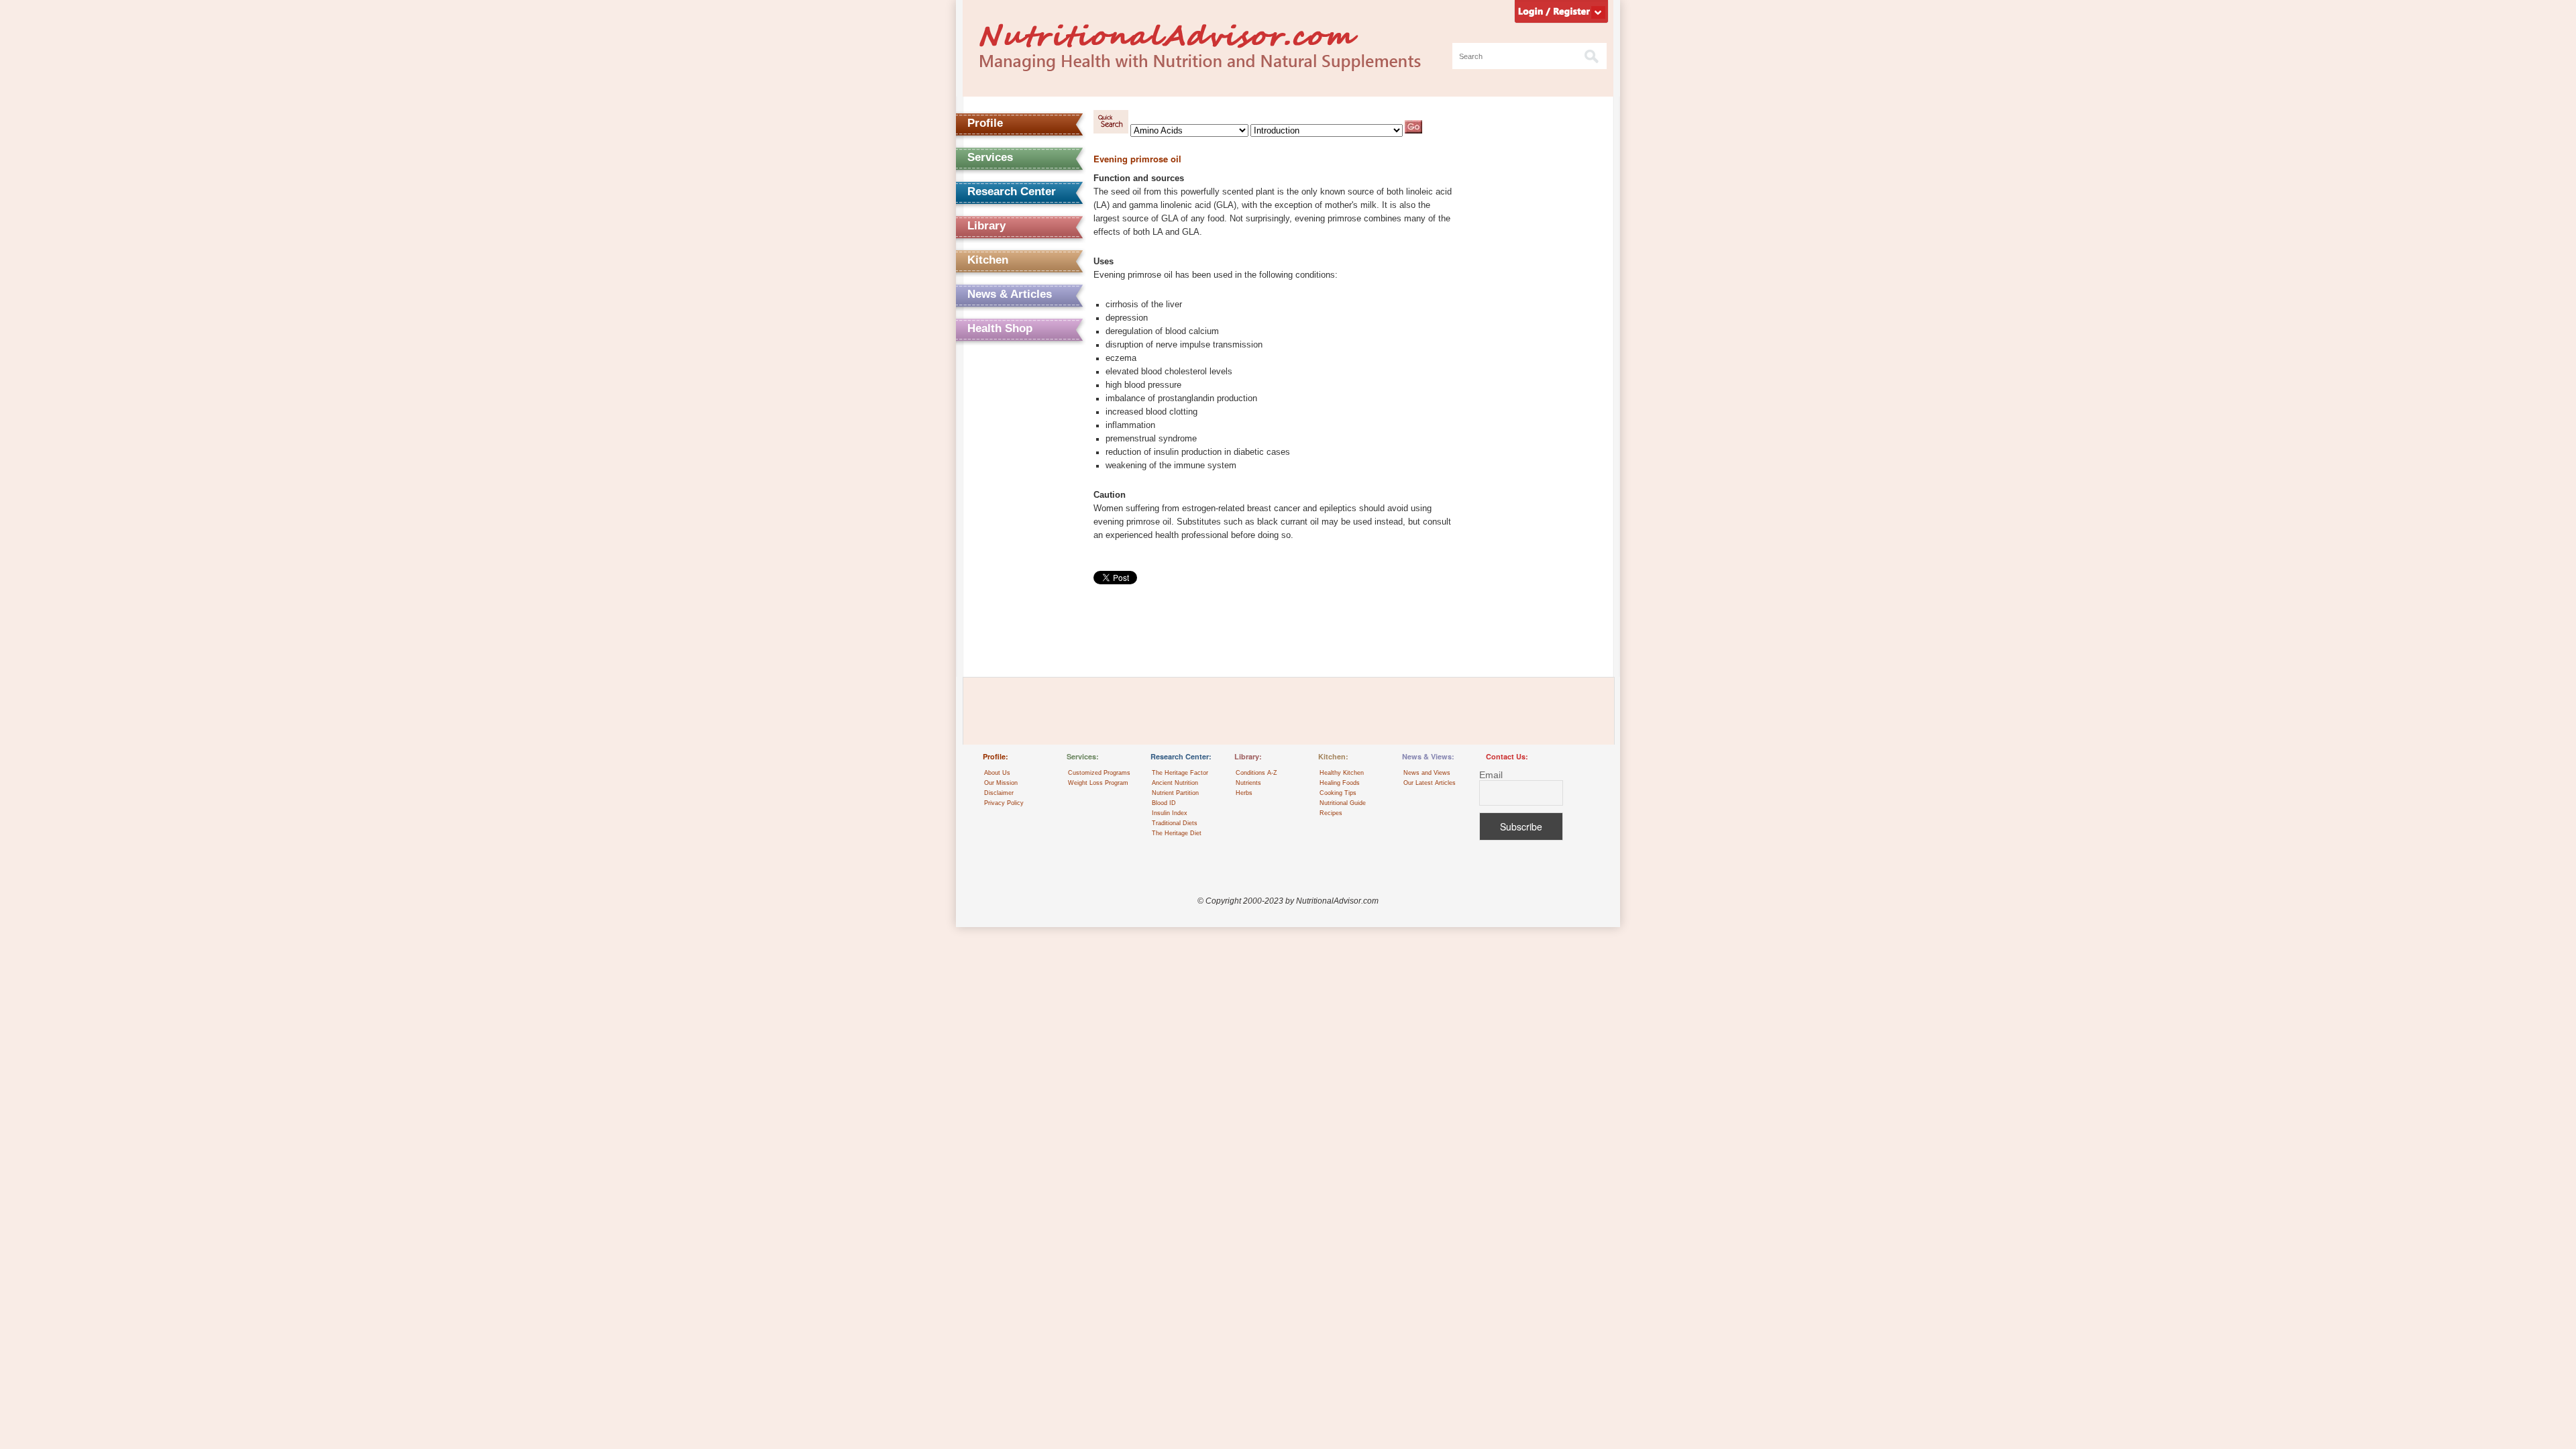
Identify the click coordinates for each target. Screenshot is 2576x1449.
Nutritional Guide (1343, 803)
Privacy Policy (1004, 803)
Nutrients (1248, 783)
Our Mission (1001, 783)
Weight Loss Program (1098, 783)
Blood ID (1164, 803)
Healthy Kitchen (1342, 773)
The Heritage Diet (1177, 833)
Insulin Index (1170, 813)
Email (1491, 775)
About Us (997, 773)
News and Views (1427, 773)
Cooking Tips (1338, 793)
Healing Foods (1340, 783)
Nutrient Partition (1175, 793)
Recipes (1331, 813)
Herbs (1244, 793)
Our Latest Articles (1430, 783)
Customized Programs (1099, 773)
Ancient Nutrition (1175, 783)
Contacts (991, 363)
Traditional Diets (1175, 823)
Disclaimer (999, 793)
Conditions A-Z (1256, 773)
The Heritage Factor (1180, 773)
